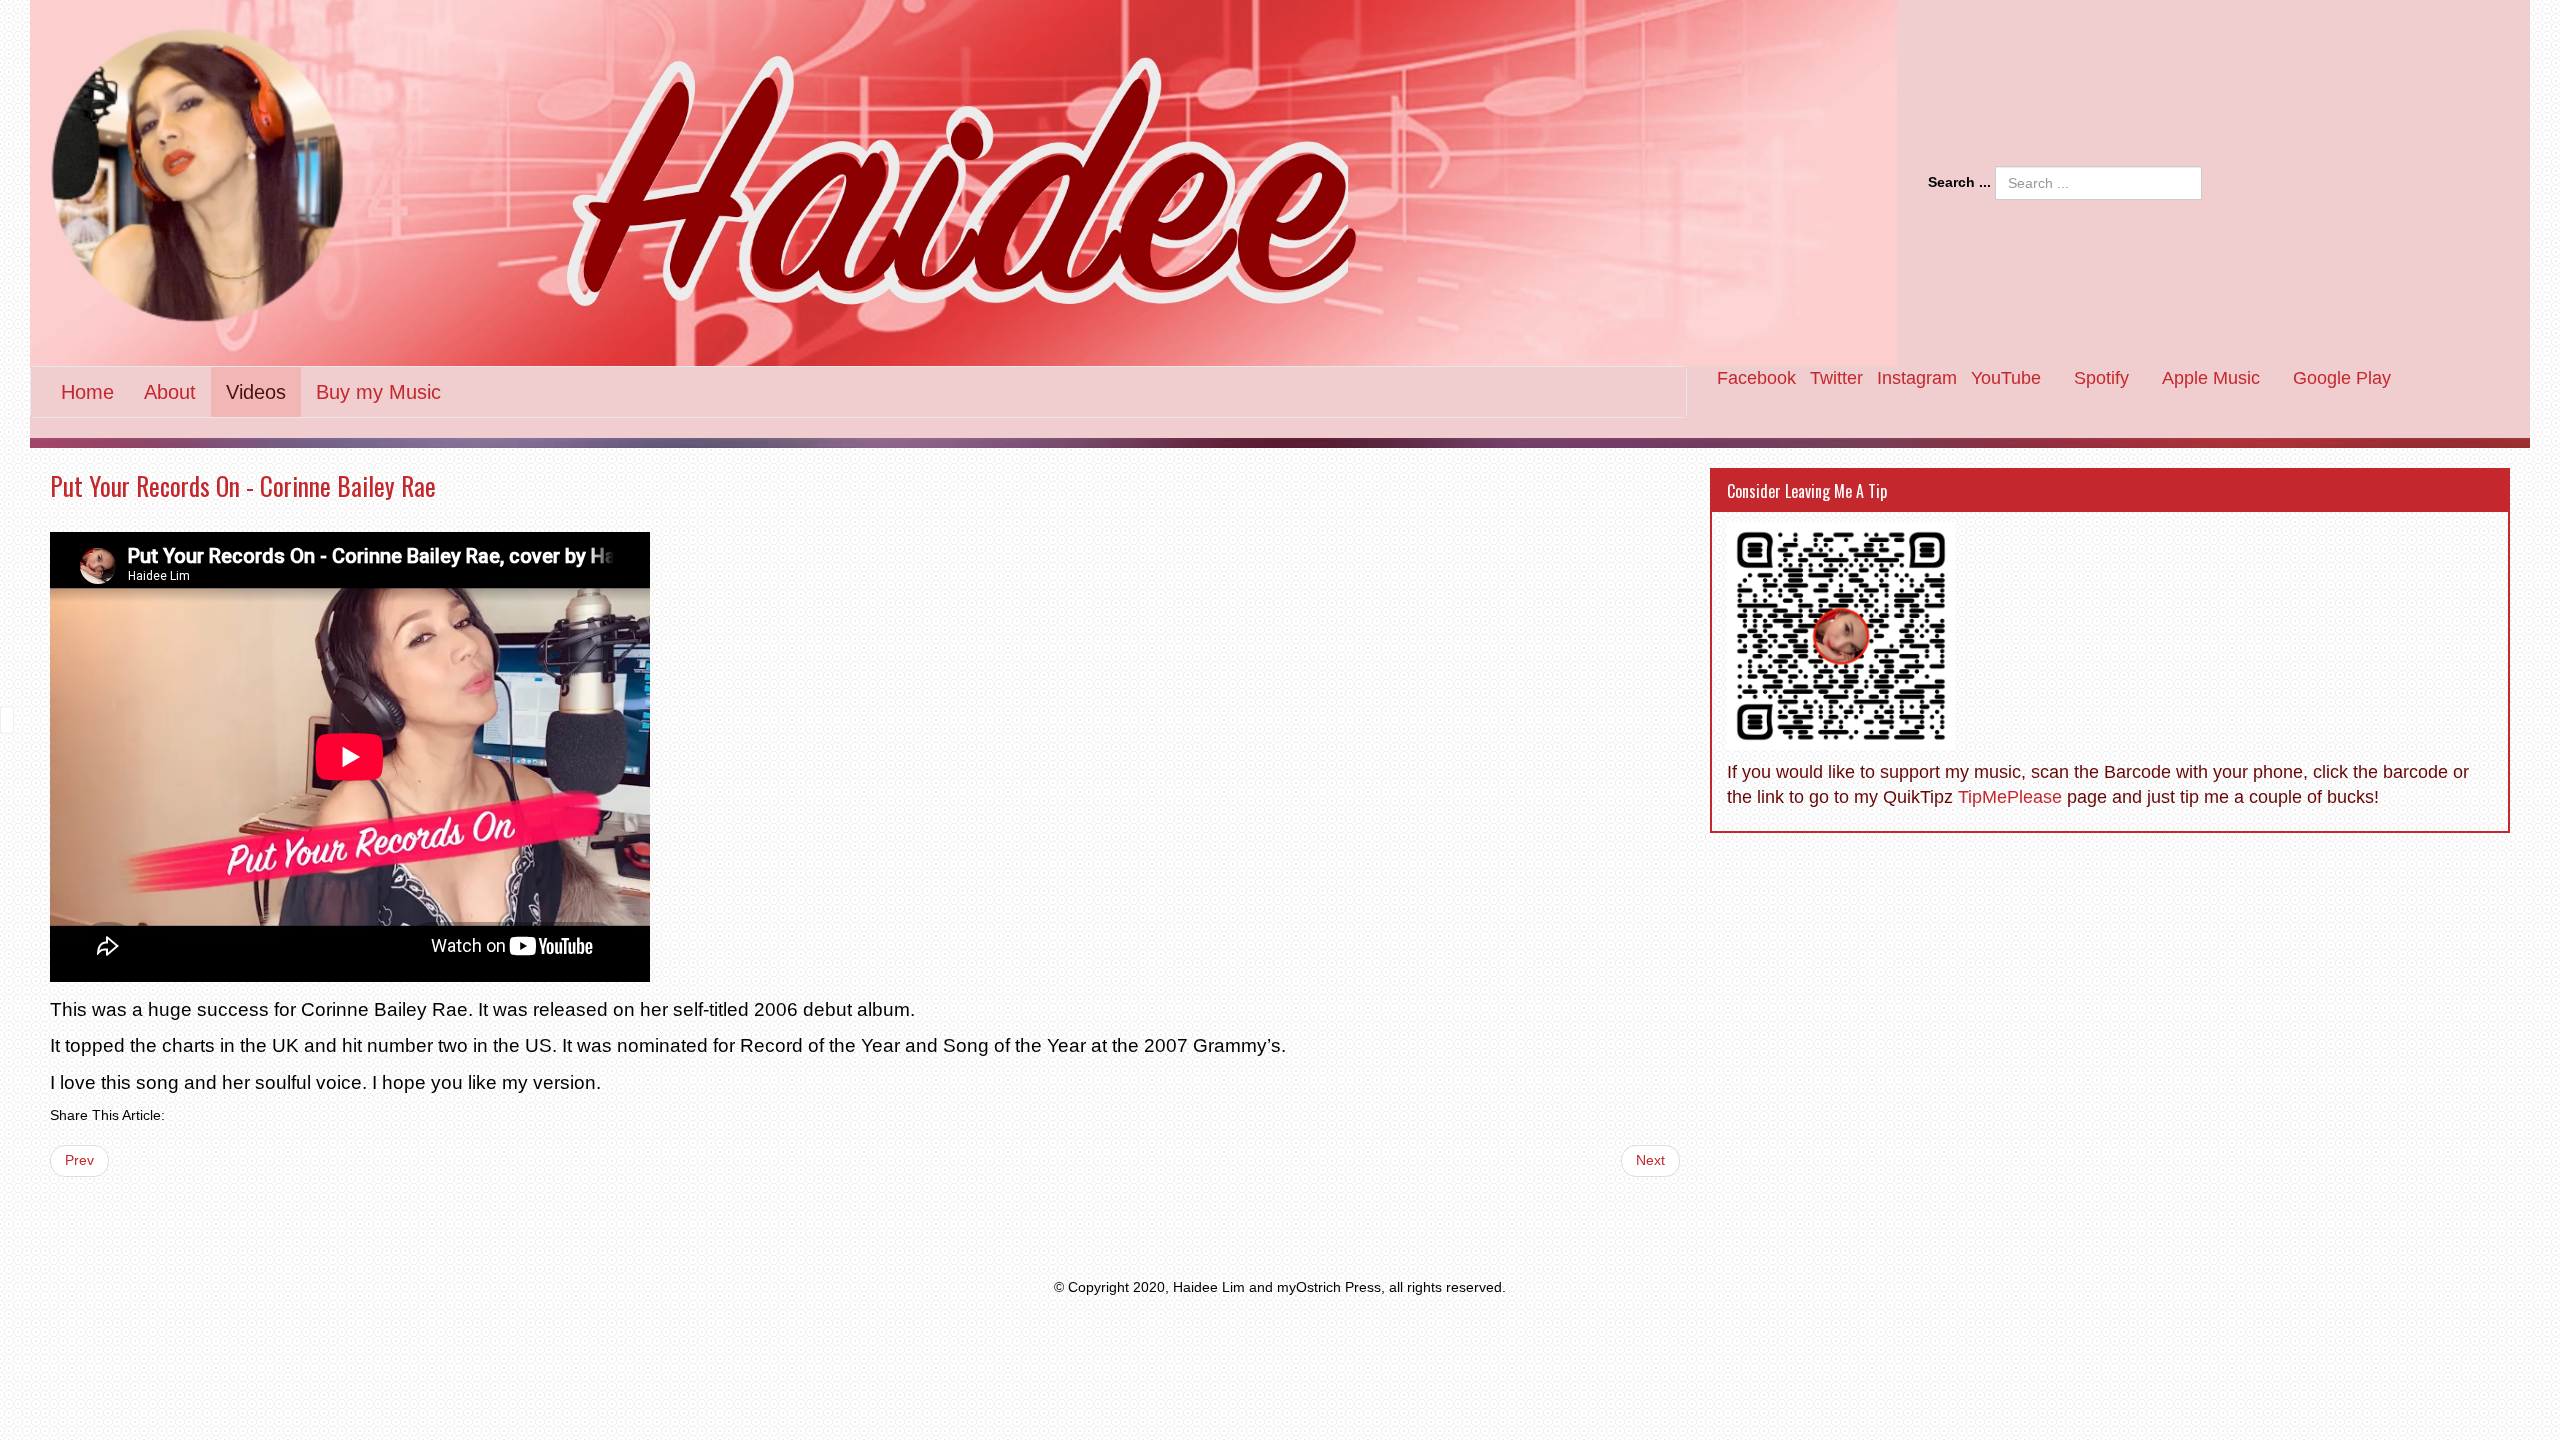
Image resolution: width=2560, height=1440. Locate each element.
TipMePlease (2010, 797)
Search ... (1959, 182)
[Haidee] (964, 183)
